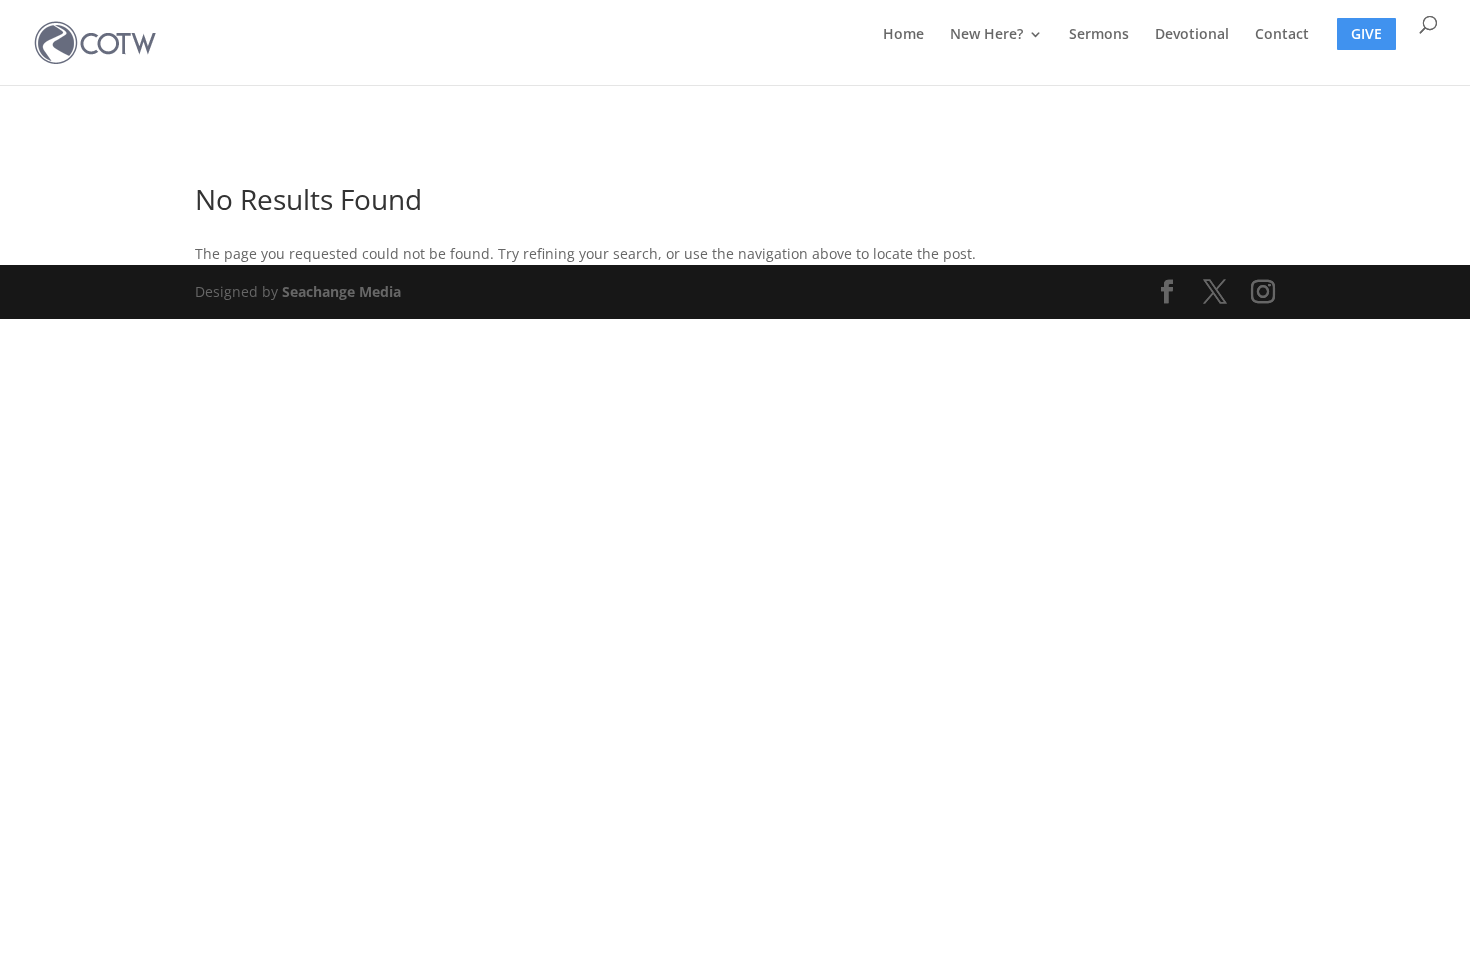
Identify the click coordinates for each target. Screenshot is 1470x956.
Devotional (1192, 35)
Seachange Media (341, 291)
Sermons (1099, 35)
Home (903, 35)
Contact (1282, 35)
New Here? (986, 35)
